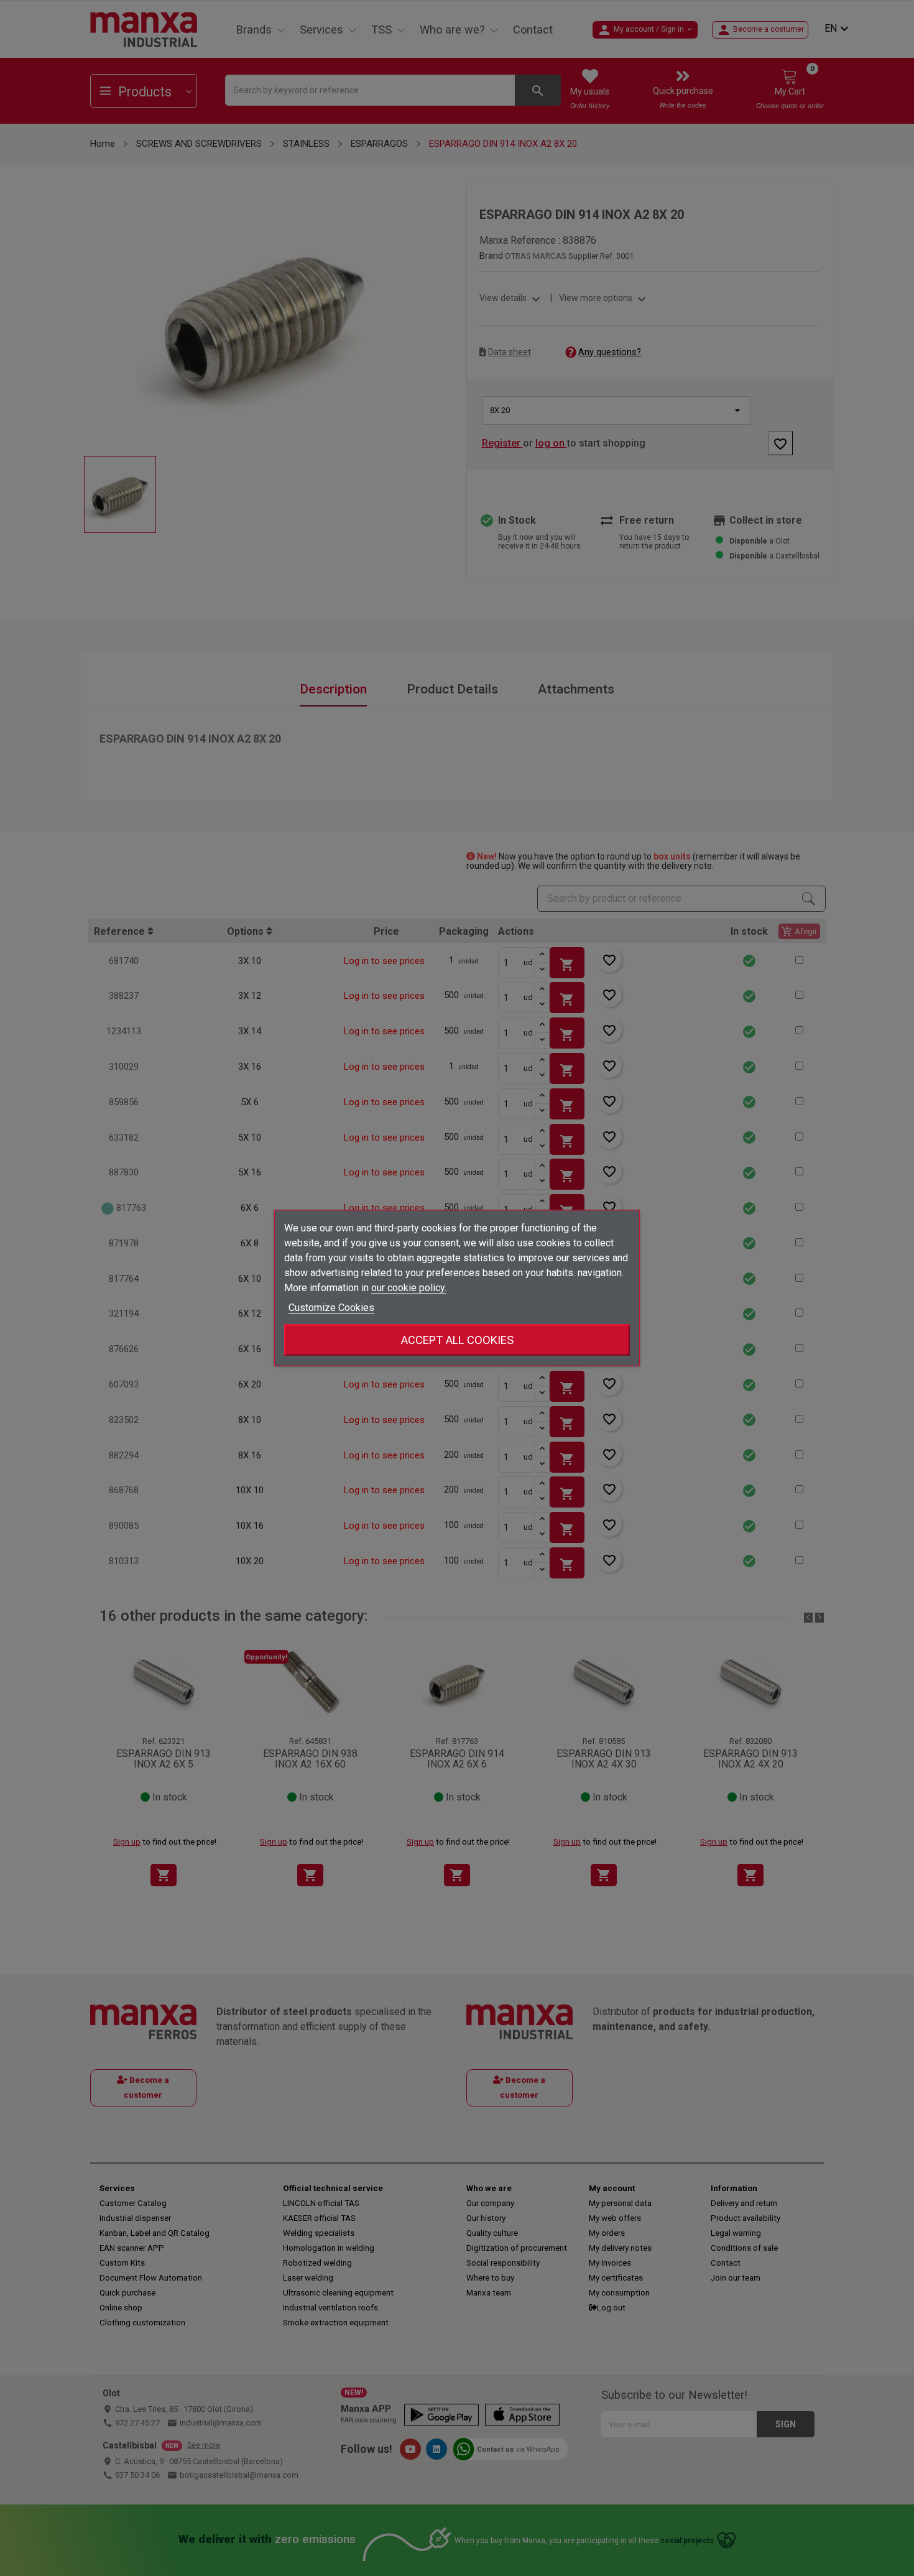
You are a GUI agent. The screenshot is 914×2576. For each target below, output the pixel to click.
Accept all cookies (457, 1340)
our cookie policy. (409, 1288)
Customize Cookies (331, 1308)
